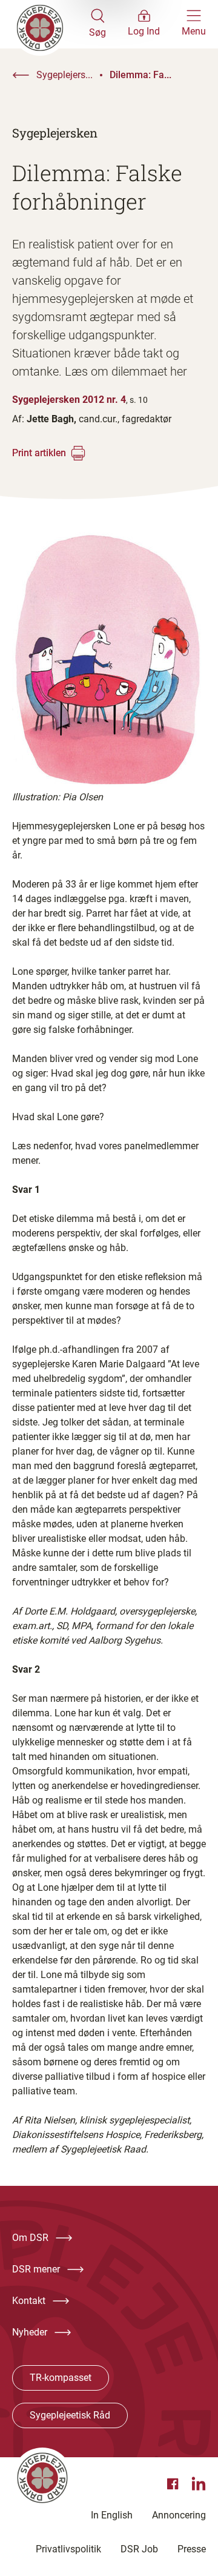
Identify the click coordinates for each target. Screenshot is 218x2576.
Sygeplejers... (64, 75)
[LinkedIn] (199, 2484)
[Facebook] (174, 2484)
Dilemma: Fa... (140, 75)
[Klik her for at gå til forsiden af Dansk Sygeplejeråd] (51, 24)
